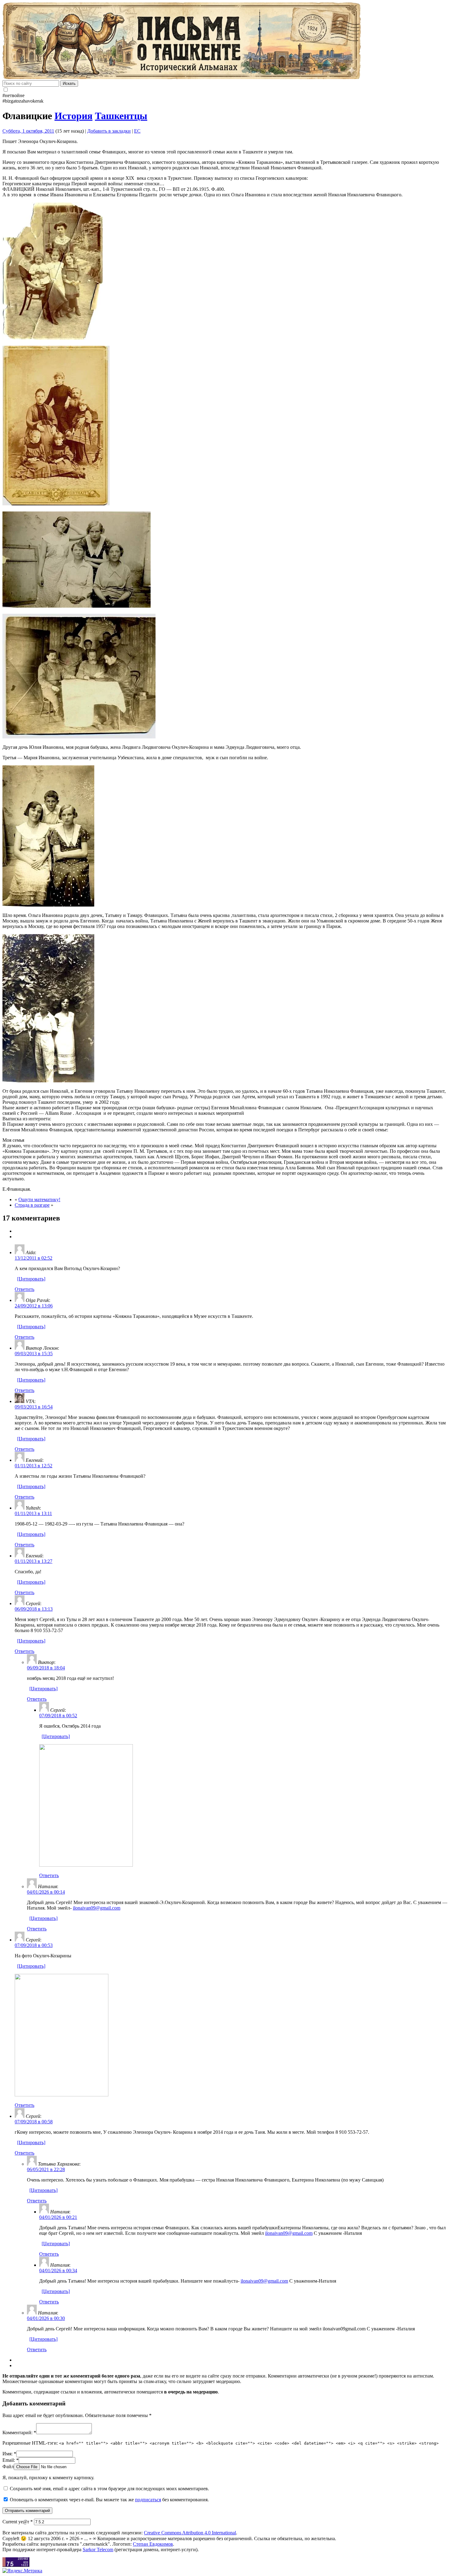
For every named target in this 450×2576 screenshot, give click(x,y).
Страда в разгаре (32, 1205)
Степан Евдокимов (153, 2544)
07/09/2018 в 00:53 (34, 1945)
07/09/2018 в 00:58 (34, 2122)
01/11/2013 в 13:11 (33, 1513)
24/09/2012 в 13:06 (34, 1306)
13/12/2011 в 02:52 (34, 1258)
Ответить (24, 1289)
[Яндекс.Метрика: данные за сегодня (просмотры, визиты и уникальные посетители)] (22, 2571)
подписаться (148, 2500)
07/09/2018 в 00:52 (58, 1716)
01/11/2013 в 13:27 (34, 1561)
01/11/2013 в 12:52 (34, 1466)
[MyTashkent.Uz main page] (225, 41)
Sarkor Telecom (98, 2550)
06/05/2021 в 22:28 (46, 2169)
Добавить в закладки (109, 131)
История (73, 116)
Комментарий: (19, 2433)
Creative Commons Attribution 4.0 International (190, 2533)
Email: (11, 2460)
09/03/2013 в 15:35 (34, 1354)
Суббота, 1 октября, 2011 (28, 131)
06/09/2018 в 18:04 (46, 1668)
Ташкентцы (121, 116)
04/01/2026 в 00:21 (58, 2217)
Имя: (9, 2454)
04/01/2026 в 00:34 (58, 2271)
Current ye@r (18, 2522)
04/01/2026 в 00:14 (46, 1892)
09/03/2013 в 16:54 (34, 1407)
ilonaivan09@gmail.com (97, 1908)
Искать (69, 83)
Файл (8, 2467)
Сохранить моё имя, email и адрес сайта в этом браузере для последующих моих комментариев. (109, 2489)
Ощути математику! (39, 1199)
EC (137, 131)
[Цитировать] (31, 1279)
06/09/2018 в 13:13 (34, 1609)
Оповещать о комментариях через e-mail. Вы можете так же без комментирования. (109, 2500)
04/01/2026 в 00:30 (46, 2318)
